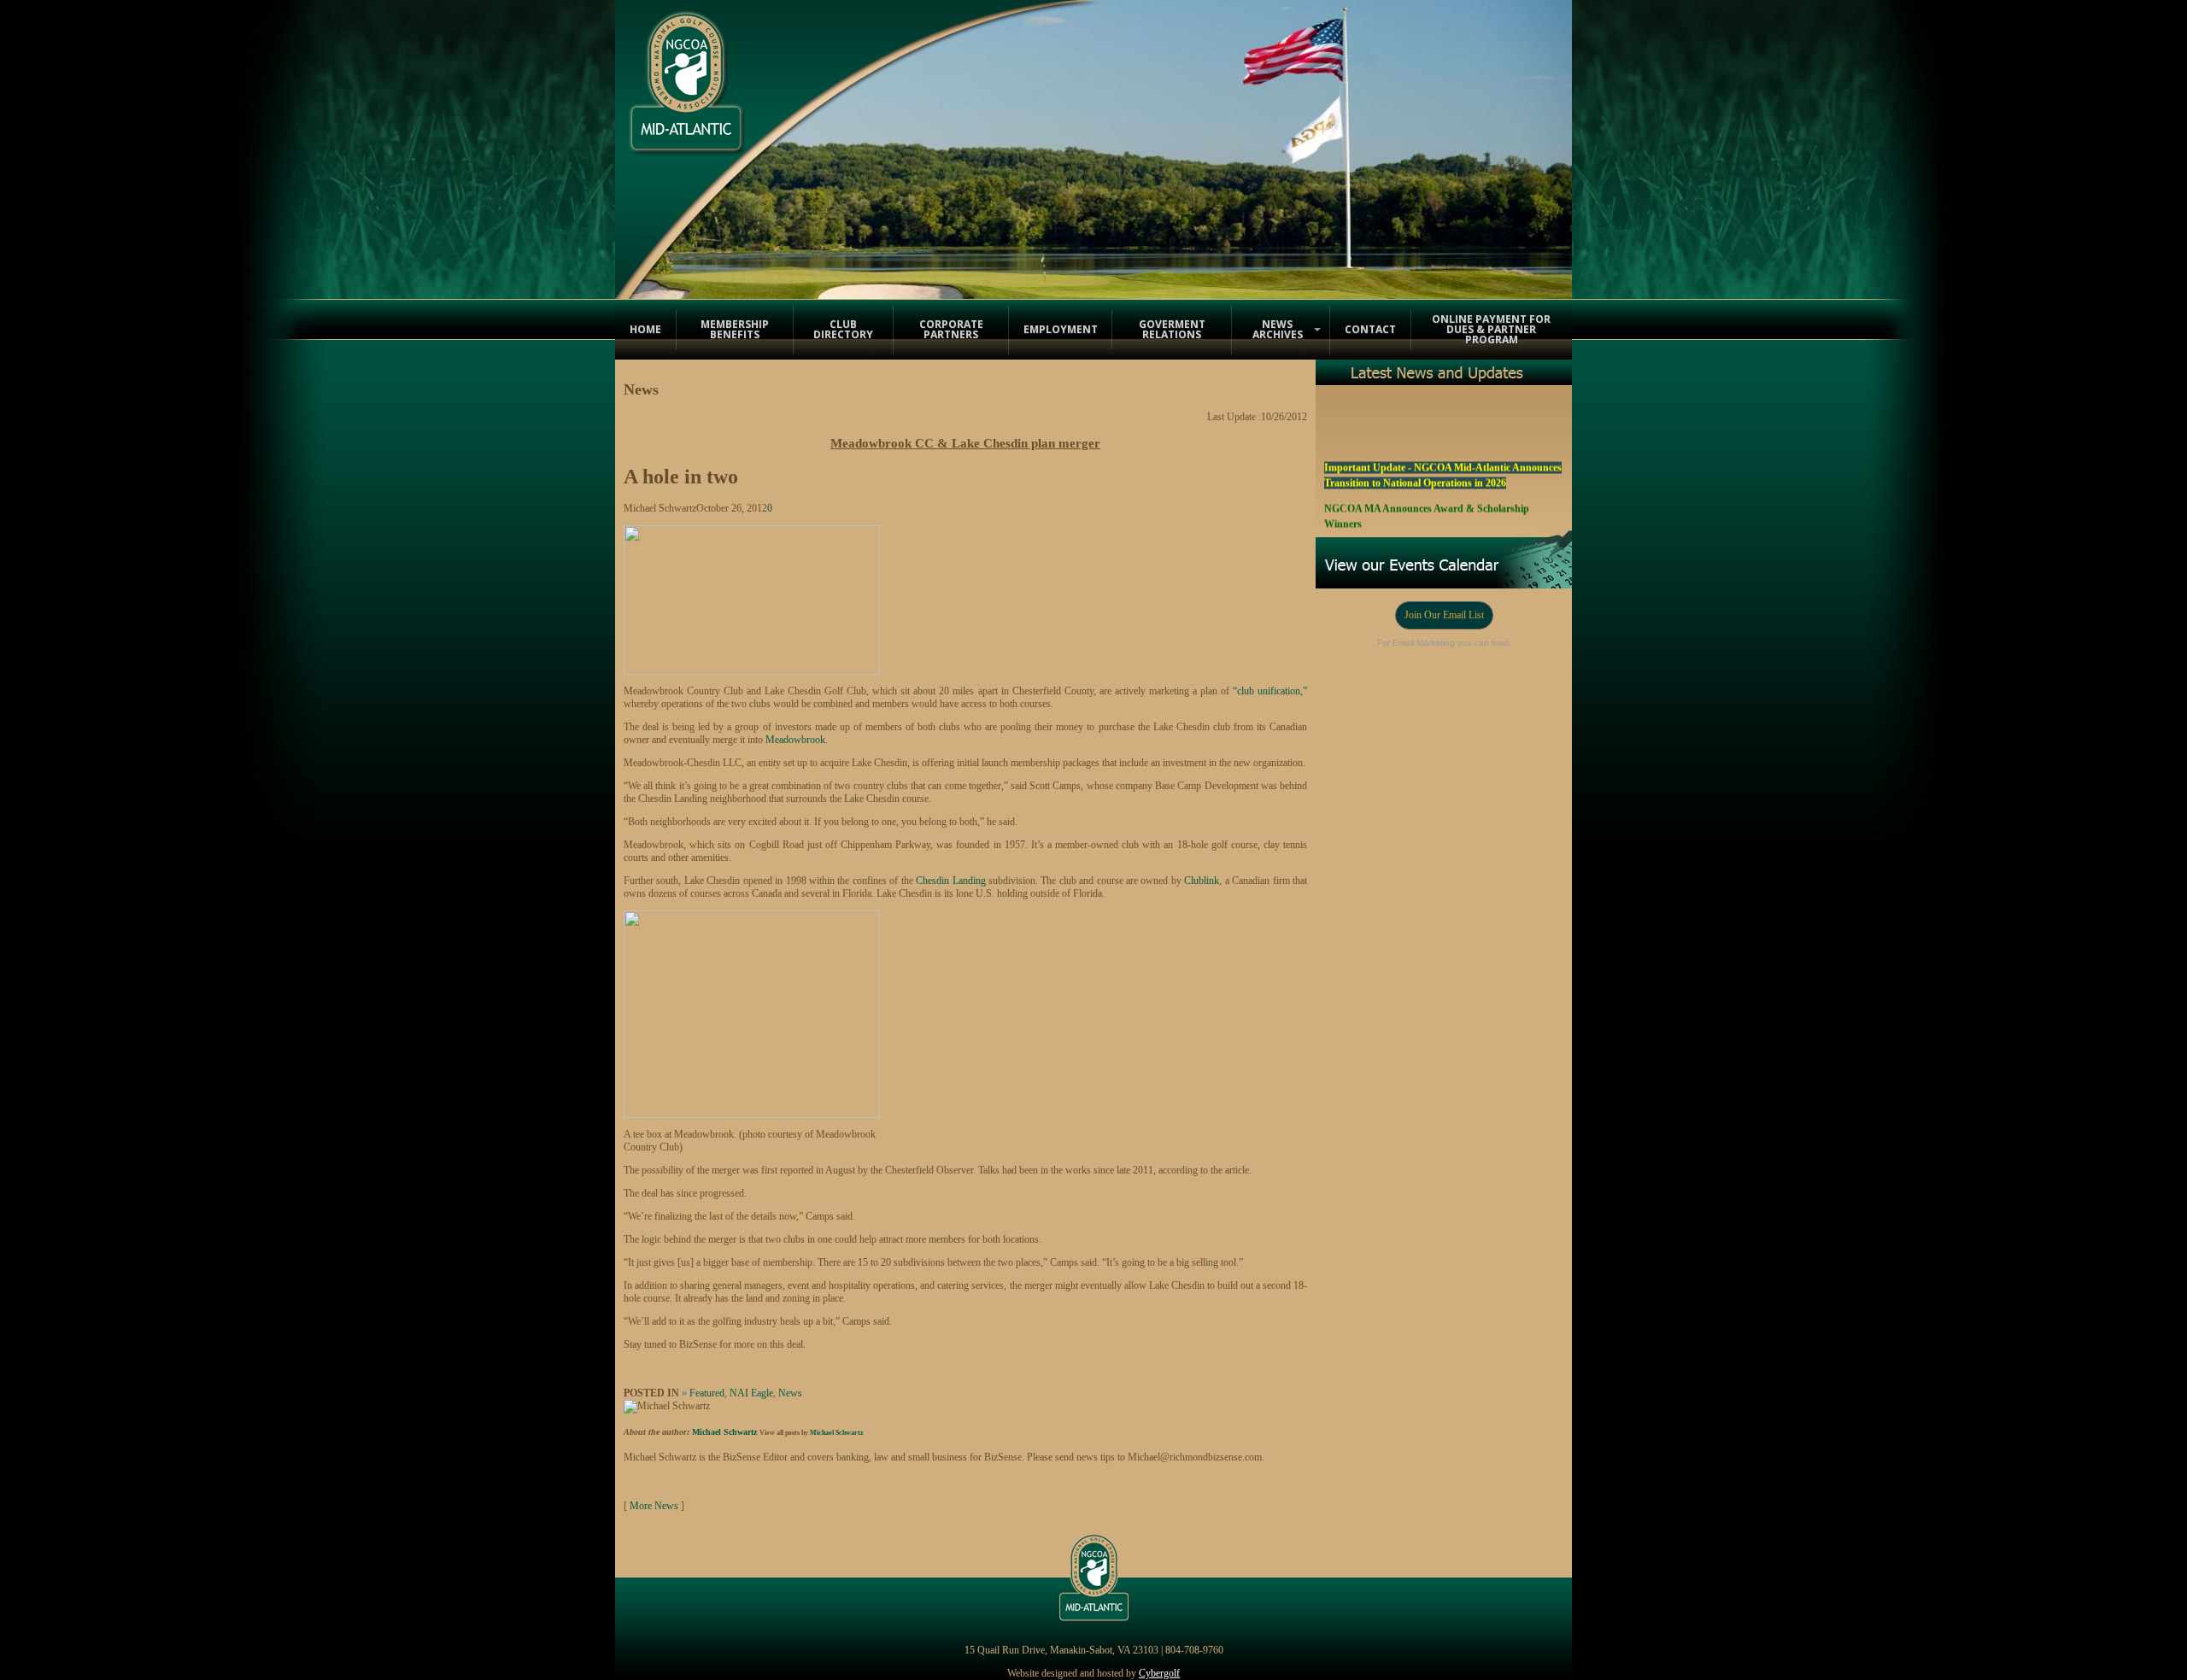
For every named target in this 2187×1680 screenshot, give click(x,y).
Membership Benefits (735, 329)
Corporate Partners (951, 329)
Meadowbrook (795, 740)
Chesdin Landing (950, 881)
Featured (707, 1393)
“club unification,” (1270, 691)
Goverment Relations (1172, 329)
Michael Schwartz (724, 1432)
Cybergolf (1159, 1673)
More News (654, 1506)
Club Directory (843, 329)
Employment (1061, 329)
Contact (1370, 329)
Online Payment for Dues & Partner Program (1491, 329)
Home (645, 329)
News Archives (1278, 329)
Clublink (1202, 881)
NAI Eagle (751, 1393)
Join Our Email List (1444, 615)
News (790, 1393)
